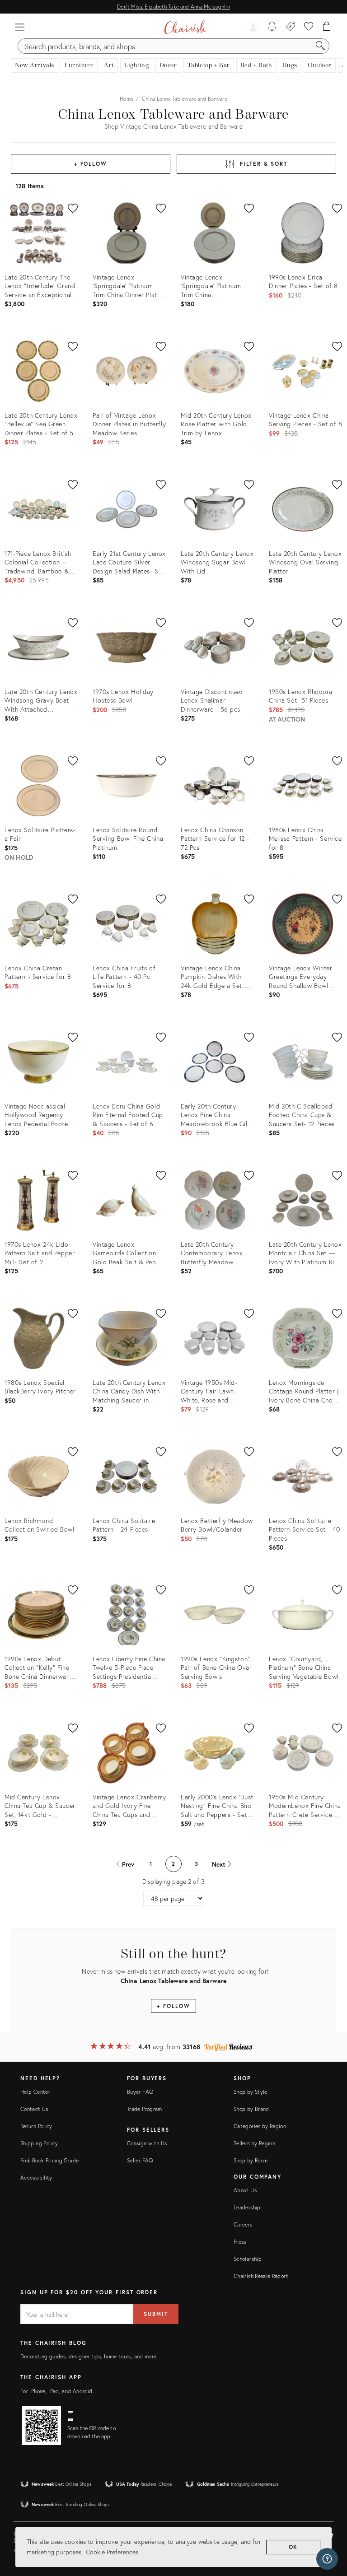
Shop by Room (251, 2160)
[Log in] (253, 27)
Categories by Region (260, 2126)
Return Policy (36, 2126)
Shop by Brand (251, 2109)
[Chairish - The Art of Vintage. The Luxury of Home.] (185, 27)
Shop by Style (251, 2092)
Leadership (247, 2207)
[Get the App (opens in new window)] (42, 2426)
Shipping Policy (39, 2143)
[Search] (320, 46)
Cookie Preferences (112, 2552)
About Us (245, 2190)
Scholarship (248, 2259)
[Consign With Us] (291, 27)
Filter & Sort (264, 164)
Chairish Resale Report (261, 2276)
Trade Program (145, 2109)
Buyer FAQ (140, 2092)
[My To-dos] (272, 27)
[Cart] (327, 27)
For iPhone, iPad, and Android (56, 2391)
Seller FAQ (140, 2160)
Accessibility (36, 2178)
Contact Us (34, 2109)
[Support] (327, 2559)
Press (240, 2242)
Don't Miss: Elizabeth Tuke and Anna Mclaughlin (173, 7)
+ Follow (91, 164)
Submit (156, 2314)
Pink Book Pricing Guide (49, 2160)
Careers (243, 2224)
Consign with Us (147, 2143)
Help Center (35, 2092)
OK (293, 2547)
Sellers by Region (254, 2143)
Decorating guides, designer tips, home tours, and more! (89, 2356)
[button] (20, 27)
